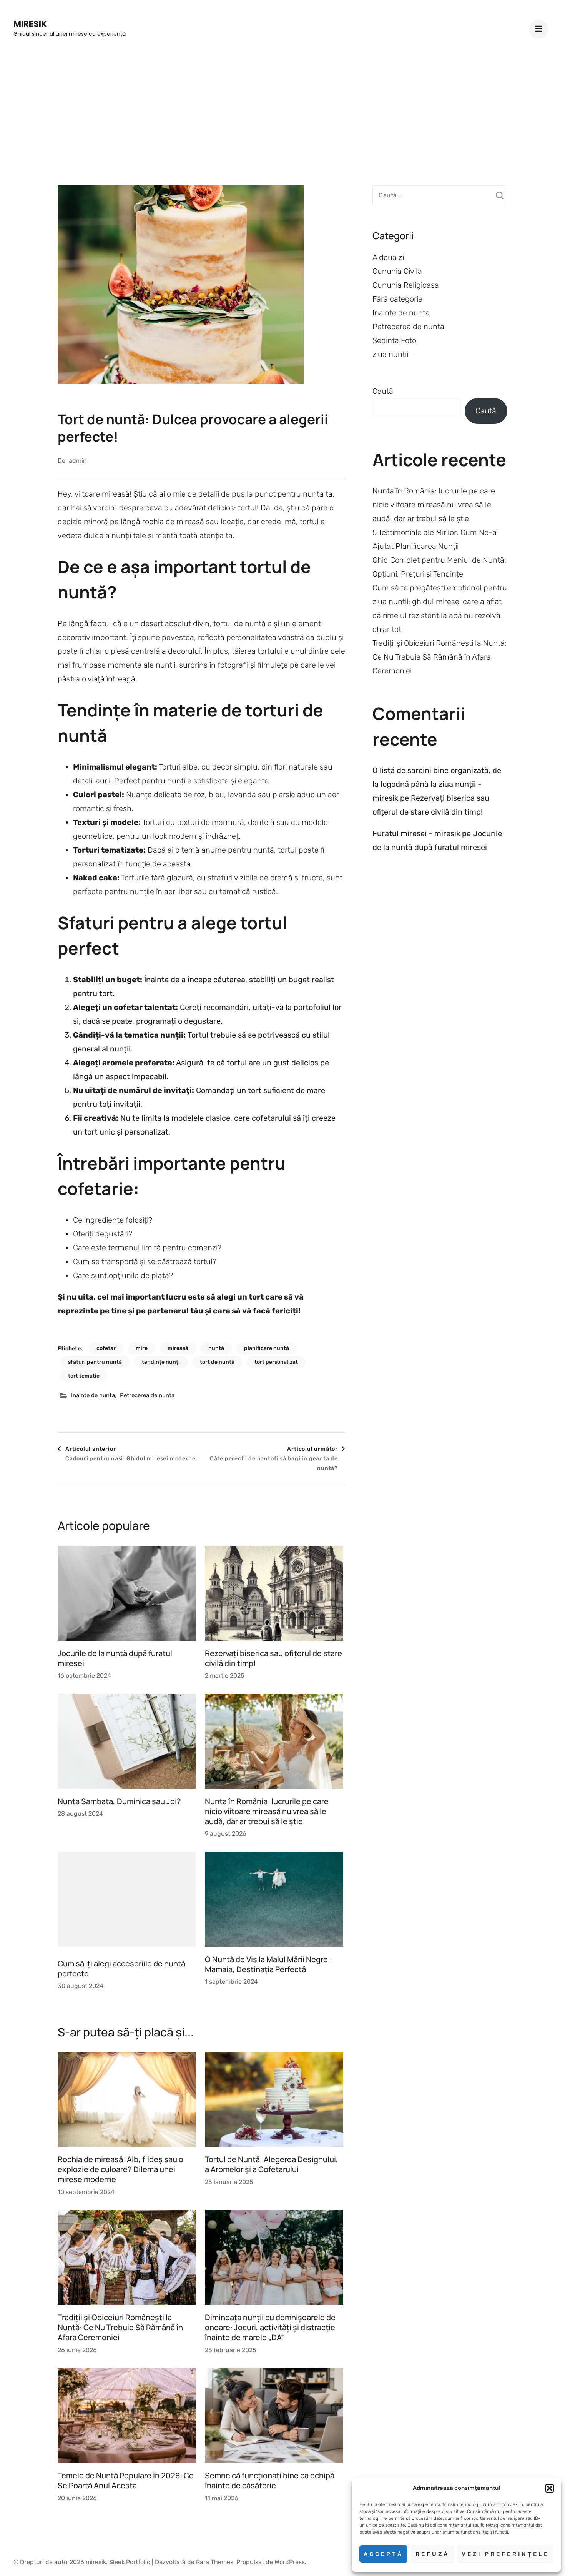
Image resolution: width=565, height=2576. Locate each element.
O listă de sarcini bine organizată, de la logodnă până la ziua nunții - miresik (437, 784)
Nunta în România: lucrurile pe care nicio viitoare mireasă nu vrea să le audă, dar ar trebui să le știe (267, 1811)
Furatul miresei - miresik (416, 833)
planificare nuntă (267, 1348)
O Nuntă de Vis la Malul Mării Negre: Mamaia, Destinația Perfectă (268, 1964)
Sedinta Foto (394, 340)
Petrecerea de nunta (147, 1395)
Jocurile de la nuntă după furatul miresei (115, 1658)
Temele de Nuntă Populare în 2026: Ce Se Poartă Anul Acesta (126, 2480)
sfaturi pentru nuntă (95, 1362)
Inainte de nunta (93, 1395)
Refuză (432, 2554)
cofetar (106, 1348)
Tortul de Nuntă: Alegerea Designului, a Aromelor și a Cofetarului (272, 2164)
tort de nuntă (217, 1362)
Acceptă (383, 2554)
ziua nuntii (390, 354)
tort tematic (84, 1376)
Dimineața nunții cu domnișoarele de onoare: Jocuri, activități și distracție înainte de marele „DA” (270, 2327)
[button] (550, 2488)
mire (142, 1348)
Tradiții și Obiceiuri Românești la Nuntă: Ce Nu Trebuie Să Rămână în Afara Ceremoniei (120, 2327)
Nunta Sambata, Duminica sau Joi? (119, 1801)
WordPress (290, 2562)
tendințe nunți (161, 1362)
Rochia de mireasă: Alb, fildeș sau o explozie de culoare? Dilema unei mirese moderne (120, 2169)
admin (78, 461)
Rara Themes (215, 2562)
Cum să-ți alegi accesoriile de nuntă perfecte (121, 1969)
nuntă (216, 1348)
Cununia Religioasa (406, 285)
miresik (30, 24)
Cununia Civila (397, 271)
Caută (383, 391)
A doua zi (388, 257)
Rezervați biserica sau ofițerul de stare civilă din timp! (273, 1658)
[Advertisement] (282, 112)
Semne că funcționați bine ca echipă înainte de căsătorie (270, 2480)
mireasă (178, 1348)
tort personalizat (276, 1362)
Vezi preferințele (505, 2554)
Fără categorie (397, 299)
